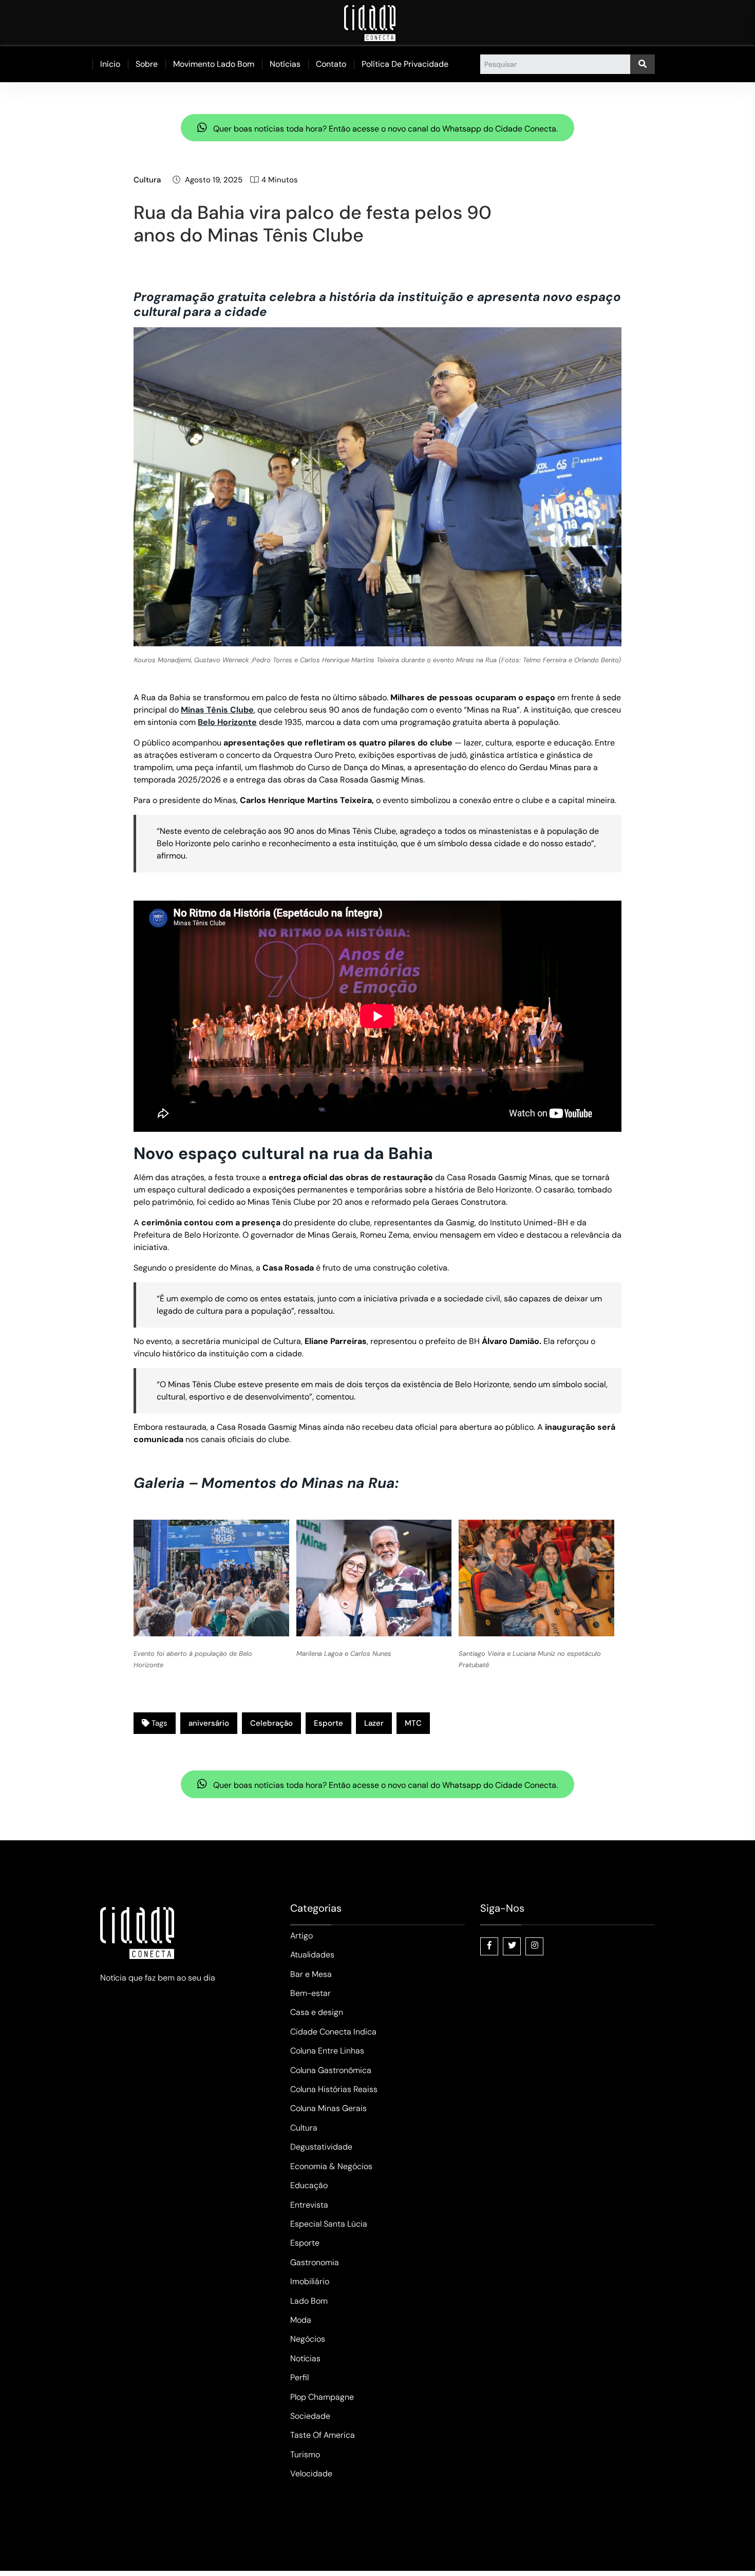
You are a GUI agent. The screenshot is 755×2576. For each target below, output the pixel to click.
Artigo (301, 1936)
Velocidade (311, 2474)
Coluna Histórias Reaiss (334, 2089)
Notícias (285, 64)
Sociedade (310, 2416)
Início (110, 64)
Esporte (328, 1723)
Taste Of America (323, 2435)
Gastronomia (315, 2262)
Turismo (305, 2454)
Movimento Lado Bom (214, 64)
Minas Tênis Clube (217, 710)
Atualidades (312, 1955)
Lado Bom (309, 2301)
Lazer (374, 1723)
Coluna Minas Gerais (328, 2108)
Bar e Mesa (311, 1974)
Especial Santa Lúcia (329, 2224)
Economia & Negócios (331, 2166)
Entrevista (309, 2205)
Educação (309, 2185)
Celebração (271, 1723)
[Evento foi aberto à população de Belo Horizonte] (211, 1578)
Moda (301, 2320)
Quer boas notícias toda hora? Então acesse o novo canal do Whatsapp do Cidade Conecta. (384, 129)
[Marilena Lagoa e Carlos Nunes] (374, 1578)
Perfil (299, 2377)
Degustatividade (321, 2147)
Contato (331, 64)
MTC (413, 1723)
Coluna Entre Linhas (327, 2051)
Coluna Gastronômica (331, 2070)
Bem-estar (310, 1993)
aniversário (209, 1723)
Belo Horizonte (227, 722)
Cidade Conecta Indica (333, 2032)
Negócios (308, 2339)
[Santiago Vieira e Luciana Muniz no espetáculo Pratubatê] (536, 1578)
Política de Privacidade (405, 64)
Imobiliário (310, 2281)
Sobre (147, 64)
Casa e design (317, 2012)
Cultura (147, 180)
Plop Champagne (322, 2397)
